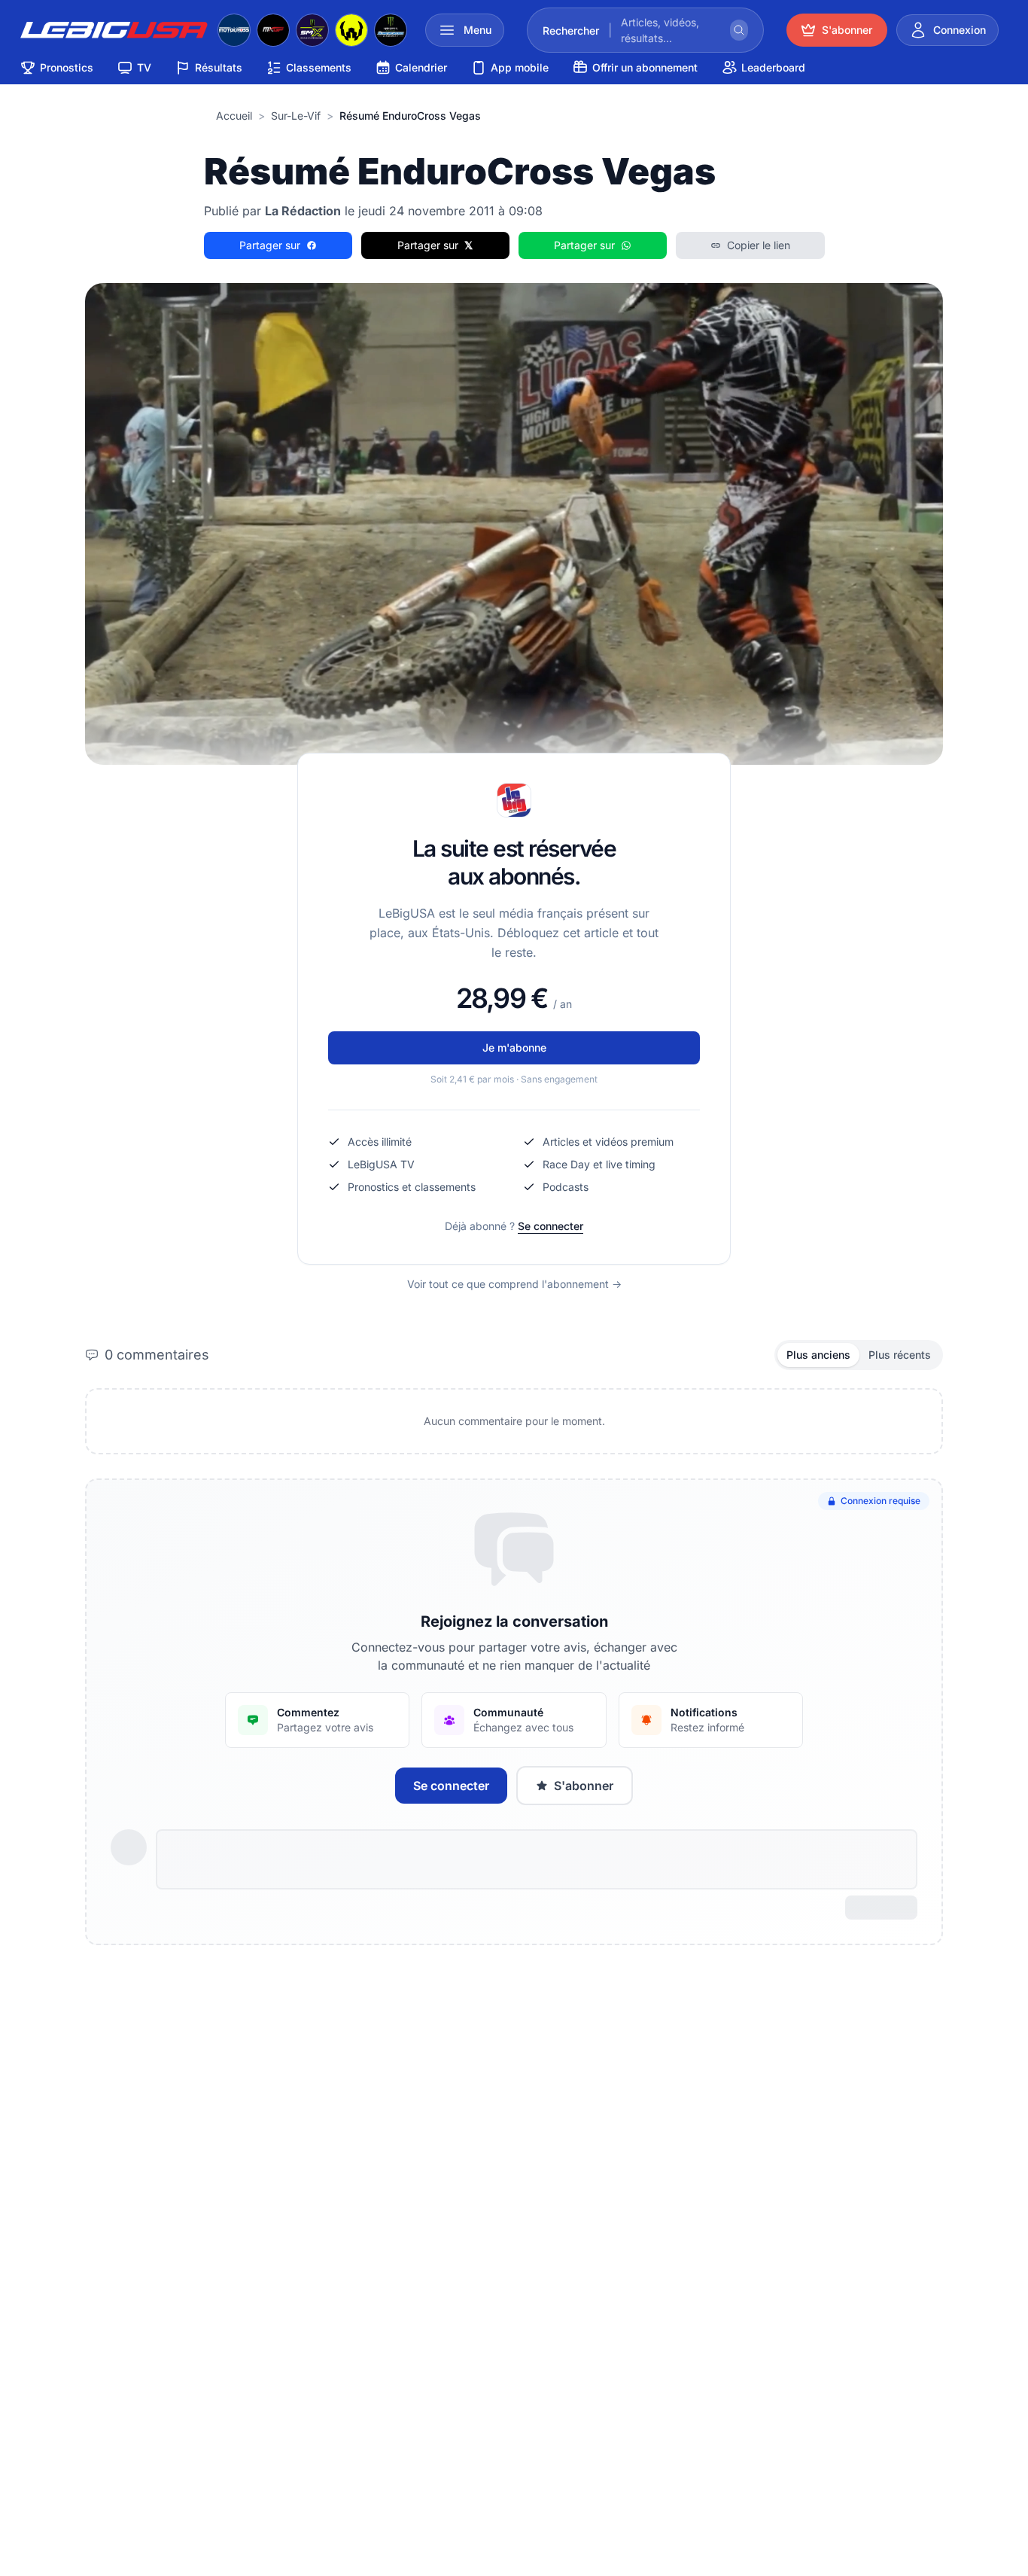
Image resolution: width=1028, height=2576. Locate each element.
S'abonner (584, 1786)
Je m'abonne (514, 1047)
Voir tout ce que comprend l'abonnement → (514, 1284)
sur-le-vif (296, 116)
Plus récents (900, 1355)
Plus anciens (818, 1355)
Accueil (234, 116)
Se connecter (550, 1226)
